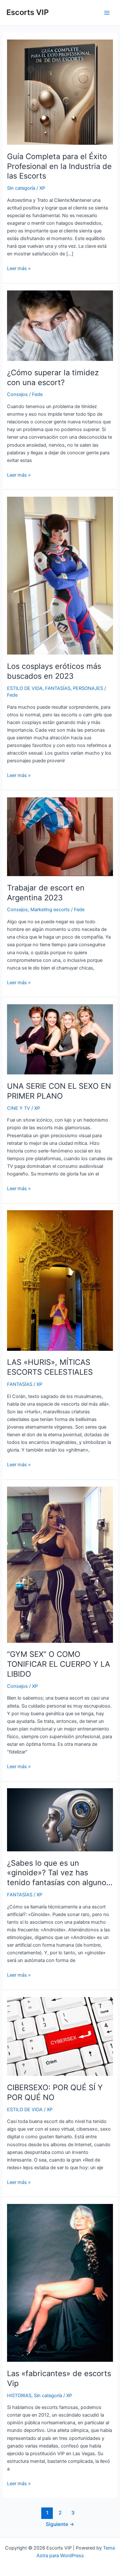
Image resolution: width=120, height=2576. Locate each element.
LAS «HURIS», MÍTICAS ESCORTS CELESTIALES (50, 1367)
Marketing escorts (50, 910)
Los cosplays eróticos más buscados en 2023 (54, 671)
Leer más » (19, 269)
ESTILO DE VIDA (25, 688)
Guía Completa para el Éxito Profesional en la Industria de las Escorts (59, 166)
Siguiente (60, 2524)
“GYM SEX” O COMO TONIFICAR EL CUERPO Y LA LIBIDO (59, 1664)
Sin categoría (21, 188)
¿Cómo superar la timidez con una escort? (53, 377)
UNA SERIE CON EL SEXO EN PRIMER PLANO (59, 1091)
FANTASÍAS (58, 688)
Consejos (17, 394)
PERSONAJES (88, 688)
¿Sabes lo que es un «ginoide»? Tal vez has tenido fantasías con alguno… (60, 1873)
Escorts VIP (28, 12)
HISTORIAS (19, 2396)
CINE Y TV (19, 1108)
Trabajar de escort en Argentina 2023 (46, 893)
